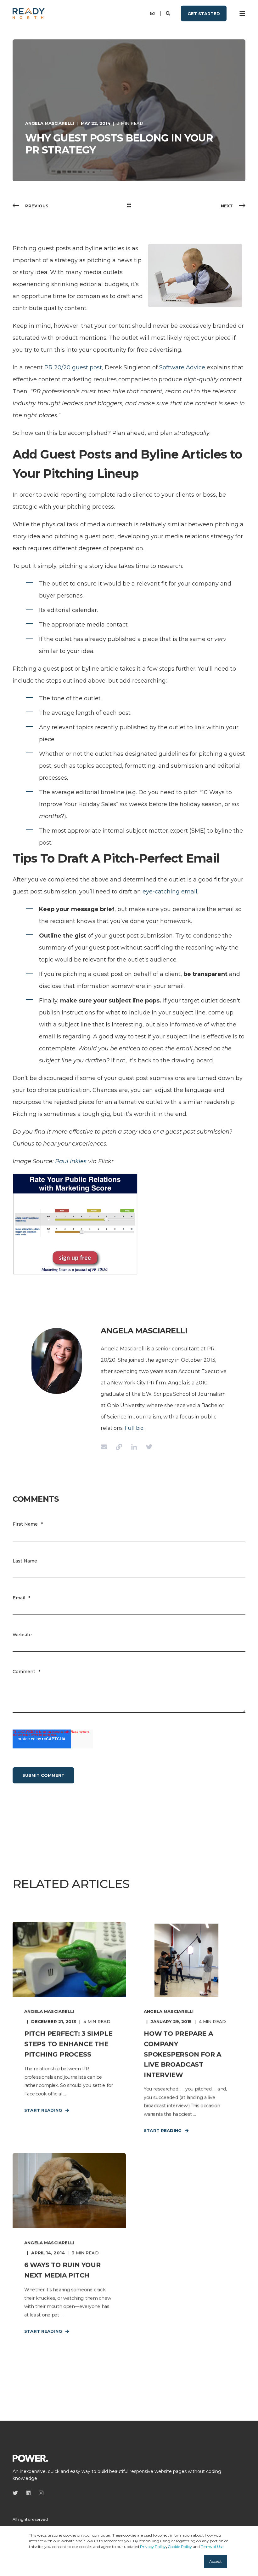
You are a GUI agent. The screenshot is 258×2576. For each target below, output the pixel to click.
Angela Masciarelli (50, 123)
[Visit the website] (119, 1447)
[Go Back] (129, 206)
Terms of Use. (213, 2547)
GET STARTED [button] (204, 13)
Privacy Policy (153, 2547)
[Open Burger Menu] (242, 14)
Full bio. (135, 1428)
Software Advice (182, 367)
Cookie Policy (180, 2547)
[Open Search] (169, 13)
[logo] (30, 2458)
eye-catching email (170, 892)
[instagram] (39, 2493)
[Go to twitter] (147, 1447)
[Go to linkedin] (134, 1447)
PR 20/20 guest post (73, 367)
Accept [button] (216, 2561)
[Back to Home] (29, 13)
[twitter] (17, 2493)
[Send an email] (106, 1447)
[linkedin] (28, 2493)
